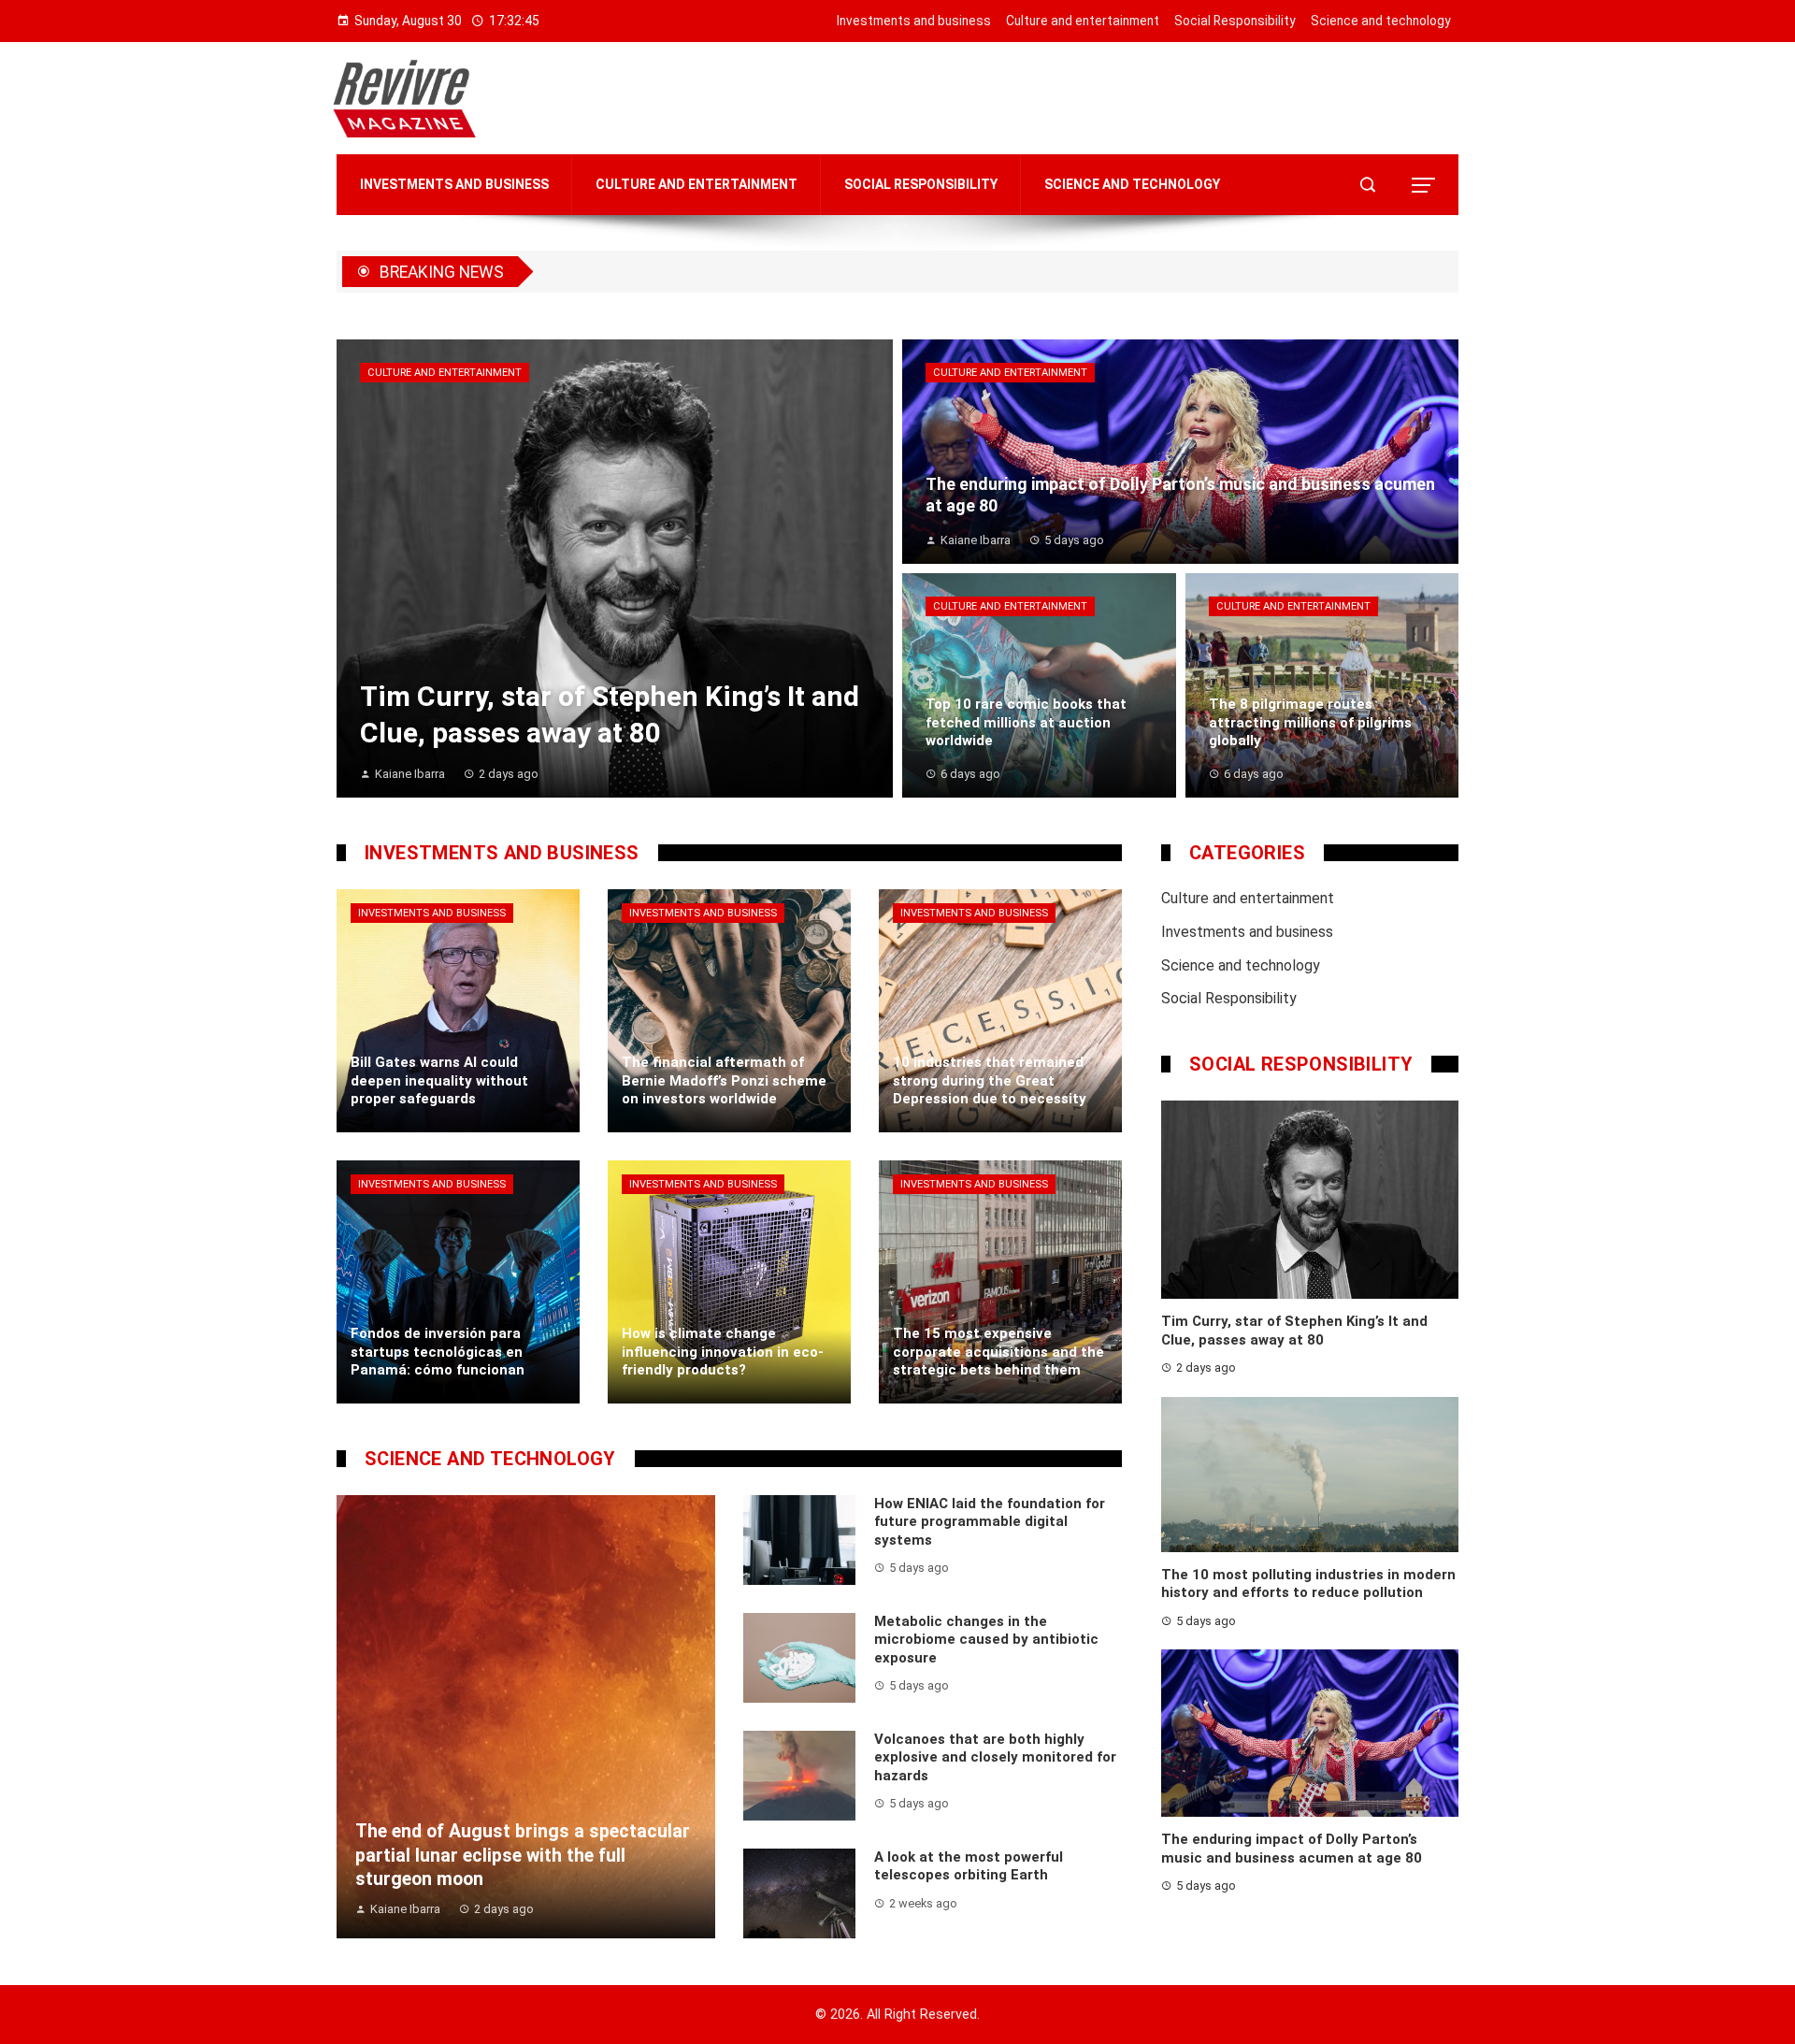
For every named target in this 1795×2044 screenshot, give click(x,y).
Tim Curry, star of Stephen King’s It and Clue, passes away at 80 (1294, 1331)
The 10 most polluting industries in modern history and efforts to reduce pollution (1308, 1584)
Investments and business (432, 913)
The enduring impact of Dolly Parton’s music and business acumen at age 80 (1292, 1849)
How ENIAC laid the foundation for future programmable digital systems (990, 1522)
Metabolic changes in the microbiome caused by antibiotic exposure (986, 1640)
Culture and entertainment (445, 373)
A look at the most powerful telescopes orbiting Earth (969, 1866)
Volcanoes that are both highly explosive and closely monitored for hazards (995, 1757)
